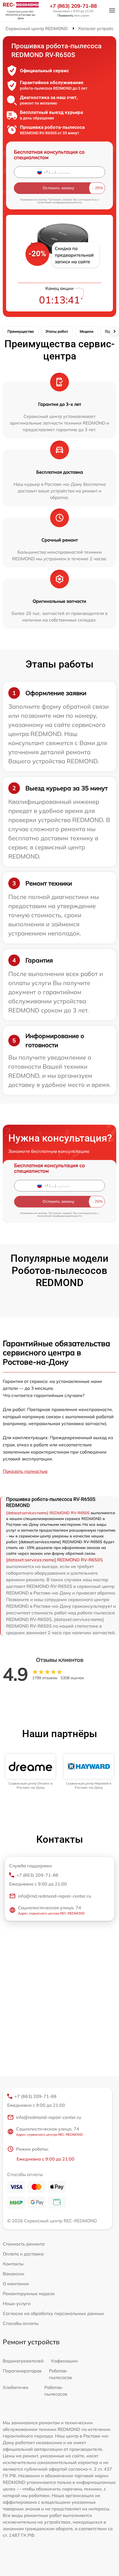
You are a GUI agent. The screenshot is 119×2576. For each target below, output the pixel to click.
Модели (87, 331)
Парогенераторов (22, 2371)
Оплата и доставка (23, 2254)
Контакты (13, 2264)
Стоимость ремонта (24, 2244)
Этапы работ (57, 331)
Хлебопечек (16, 2387)
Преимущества (21, 331)
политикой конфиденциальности (60, 202)
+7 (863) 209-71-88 (73, 6)
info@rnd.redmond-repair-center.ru (55, 1896)
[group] (30, 1772)
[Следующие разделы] (114, 331)
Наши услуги (17, 2303)
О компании (16, 2284)
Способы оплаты (21, 2323)
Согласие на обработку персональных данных (53, 2313)
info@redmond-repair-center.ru (49, 2117)
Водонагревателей (23, 2361)
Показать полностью (25, 1471)
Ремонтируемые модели (29, 2294)
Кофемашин (64, 2361)
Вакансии (14, 2274)
